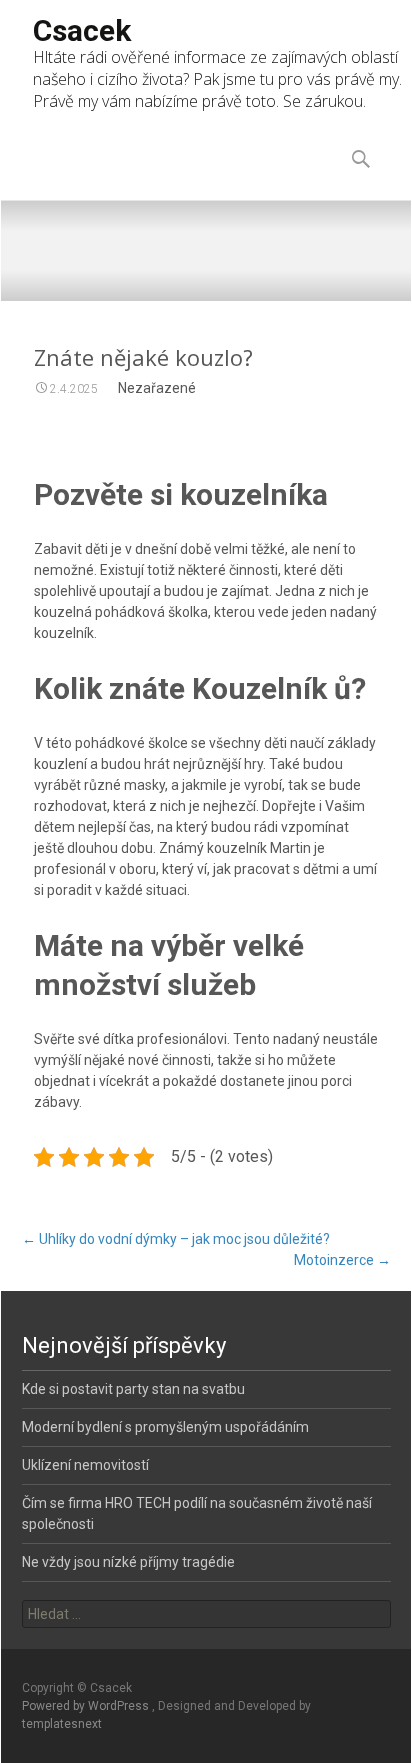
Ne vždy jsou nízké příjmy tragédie (128, 1562)
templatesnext (62, 1724)
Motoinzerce (342, 1260)
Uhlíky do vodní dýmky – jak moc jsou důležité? (176, 1239)
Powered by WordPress (87, 1706)
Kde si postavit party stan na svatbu (133, 1389)
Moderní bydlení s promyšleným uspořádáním (165, 1427)
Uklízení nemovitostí (85, 1465)
